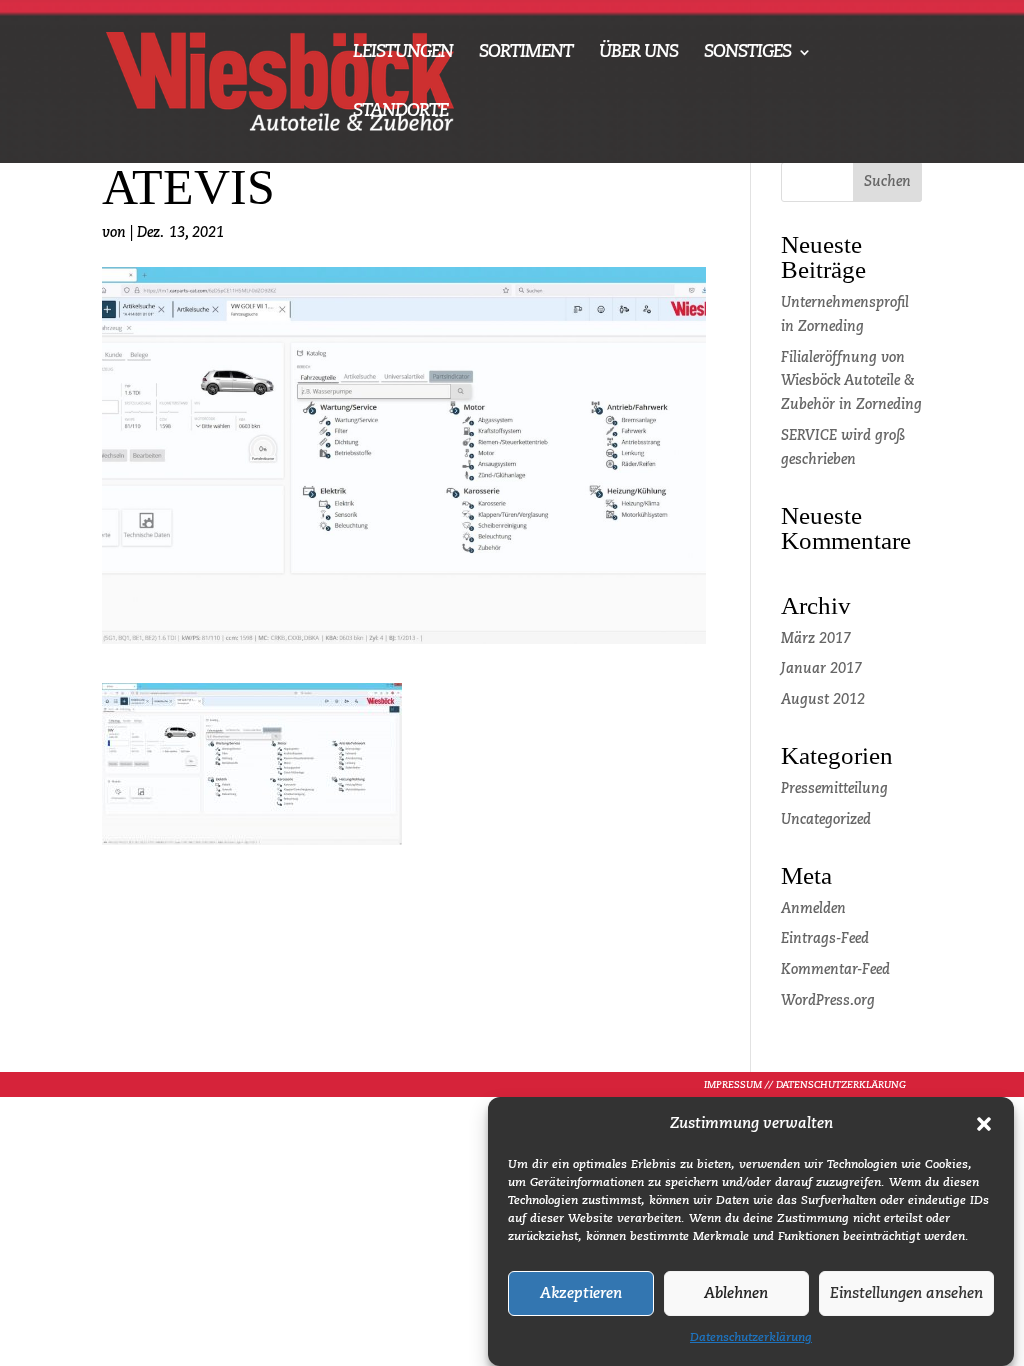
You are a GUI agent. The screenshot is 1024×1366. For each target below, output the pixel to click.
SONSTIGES (747, 53)
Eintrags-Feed (825, 939)
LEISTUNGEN (403, 53)
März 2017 (816, 639)
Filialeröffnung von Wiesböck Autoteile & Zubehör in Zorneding (851, 382)
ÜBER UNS (638, 53)
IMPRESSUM (733, 1085)
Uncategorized (826, 820)
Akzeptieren (581, 1293)
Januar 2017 (821, 669)
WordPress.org (828, 1001)
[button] (984, 1124)
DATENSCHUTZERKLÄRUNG (841, 1085)
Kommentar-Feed (835, 970)
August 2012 (823, 700)
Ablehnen (736, 1293)
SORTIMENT (526, 53)
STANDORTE (400, 112)
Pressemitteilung (834, 789)
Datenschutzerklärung (751, 1338)
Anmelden (813, 909)
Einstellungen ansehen (906, 1293)
